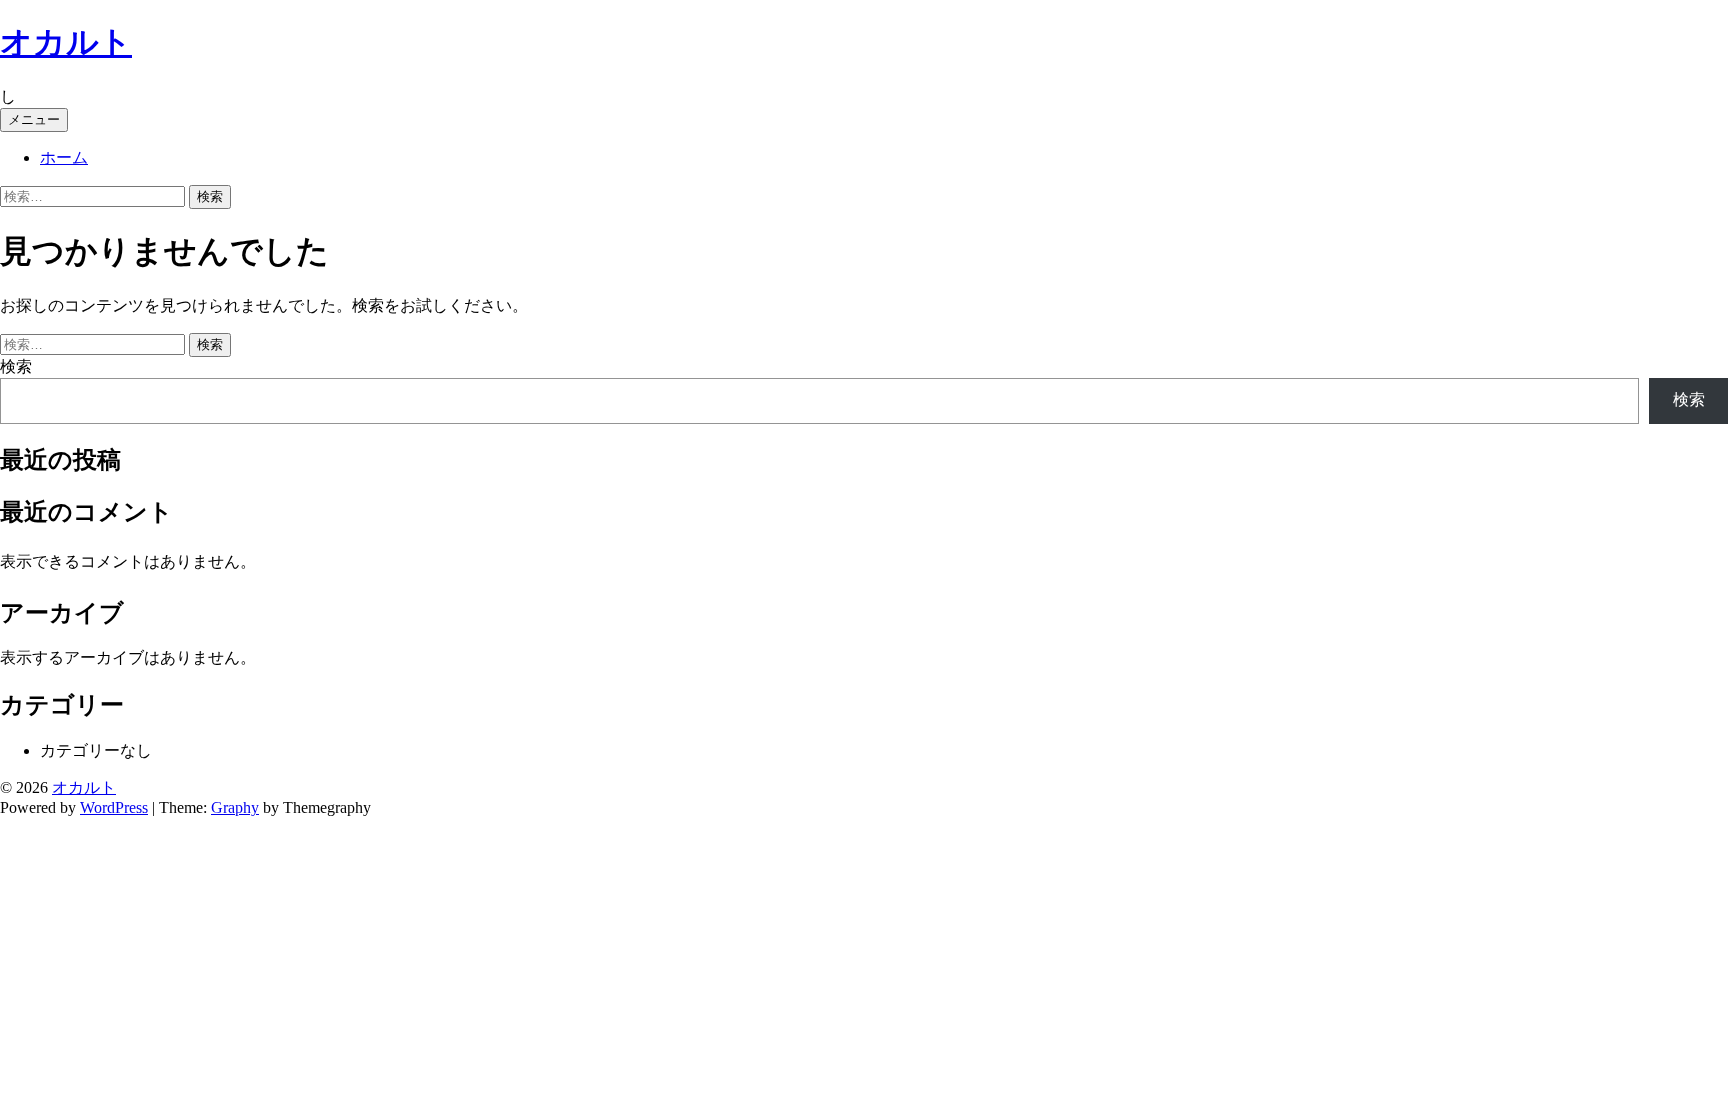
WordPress (114, 807)
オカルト (66, 42)
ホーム (64, 157)
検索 (16, 366)
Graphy (235, 807)
